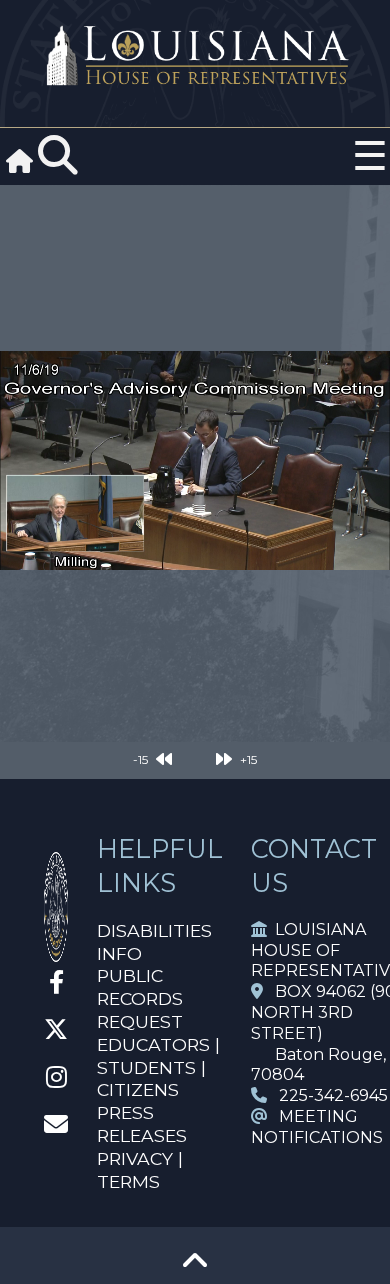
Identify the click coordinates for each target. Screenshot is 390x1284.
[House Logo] (195, 56)
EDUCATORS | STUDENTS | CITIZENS (158, 1067)
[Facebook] (56, 985)
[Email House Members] (56, 1127)
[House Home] (56, 953)
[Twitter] (56, 1032)
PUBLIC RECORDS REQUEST (140, 998)
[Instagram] (56, 1080)
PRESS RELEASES (142, 1124)
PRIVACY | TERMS (140, 1170)
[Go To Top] (195, 1267)
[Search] (58, 156)
